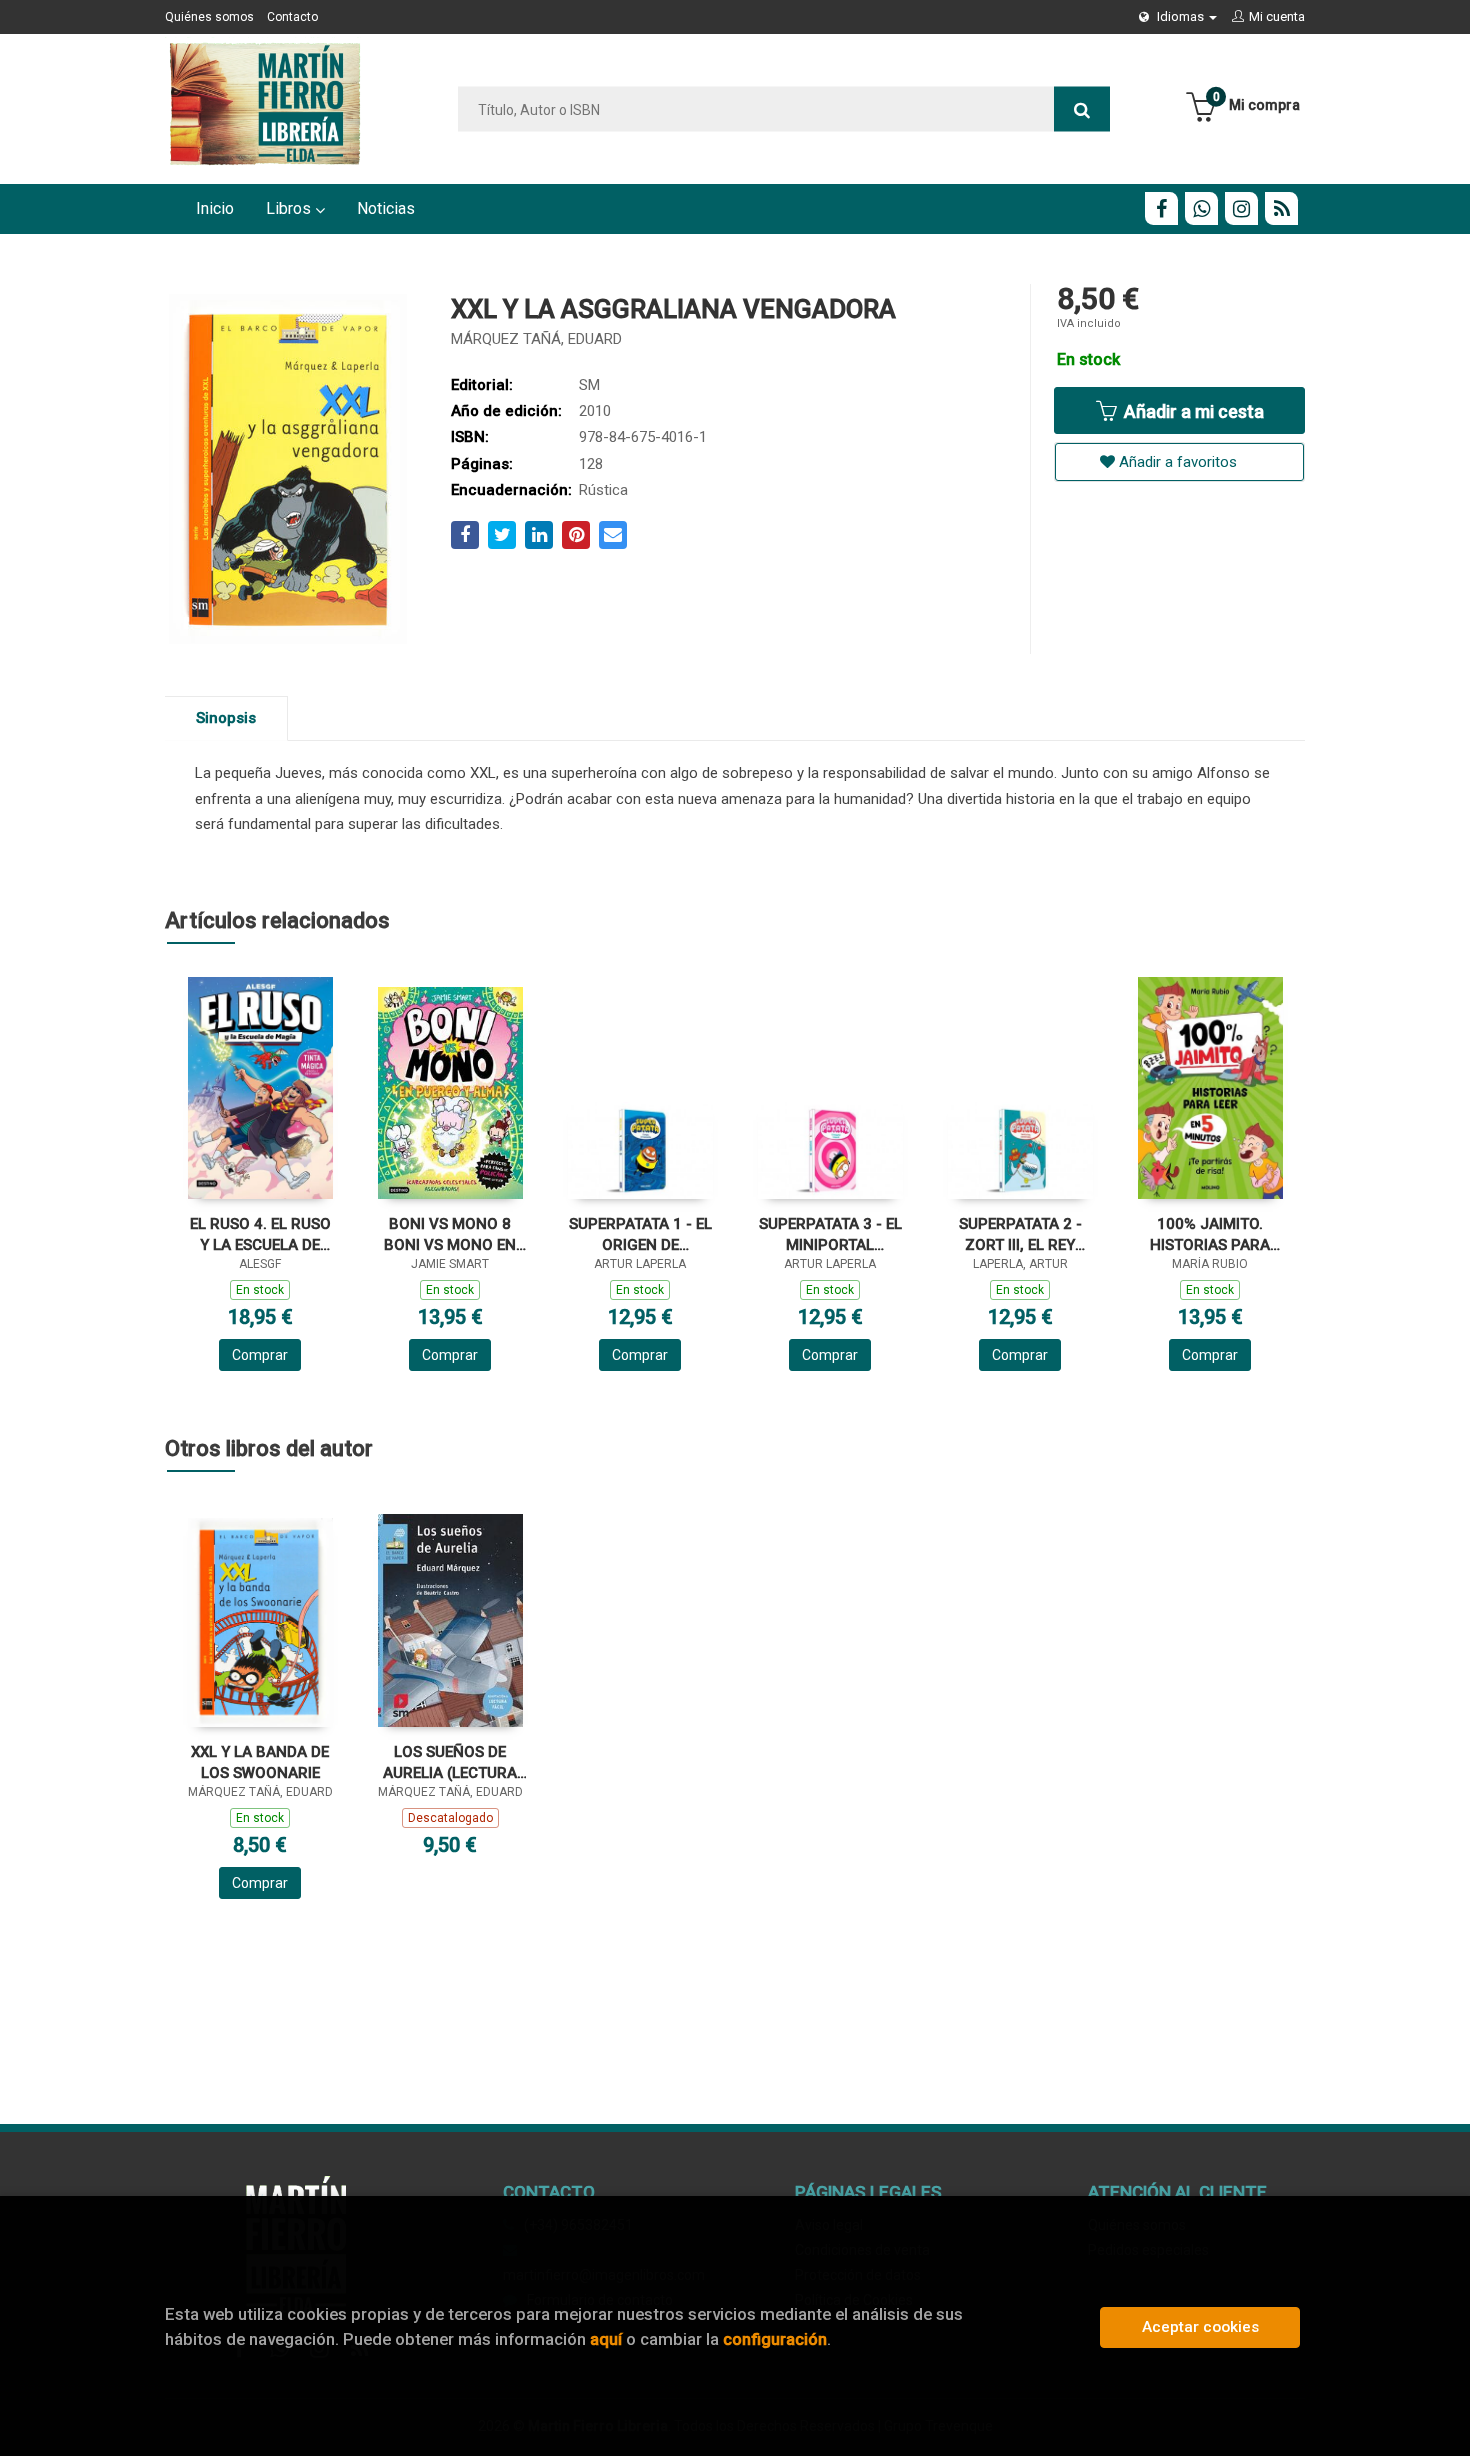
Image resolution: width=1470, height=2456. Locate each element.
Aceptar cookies (1200, 2327)
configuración (775, 2339)
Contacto (292, 17)
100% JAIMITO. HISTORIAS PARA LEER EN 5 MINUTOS (1210, 1234)
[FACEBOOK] (1161, 208)
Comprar (260, 1355)
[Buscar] (1082, 109)
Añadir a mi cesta (1192, 411)
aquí (606, 2339)
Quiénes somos (209, 17)
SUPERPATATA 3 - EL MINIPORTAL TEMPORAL (830, 1234)
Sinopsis (226, 718)
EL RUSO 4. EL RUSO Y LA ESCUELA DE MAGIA (260, 1234)
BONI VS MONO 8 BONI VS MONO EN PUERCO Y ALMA (450, 1234)
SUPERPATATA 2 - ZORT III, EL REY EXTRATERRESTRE (1020, 1234)
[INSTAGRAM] (1241, 208)
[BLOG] (1281, 208)
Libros (290, 208)
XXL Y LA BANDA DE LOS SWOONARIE (260, 1762)
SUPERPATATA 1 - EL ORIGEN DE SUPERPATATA (640, 1234)
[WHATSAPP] (1201, 208)
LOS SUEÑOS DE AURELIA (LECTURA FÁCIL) (450, 1762)
